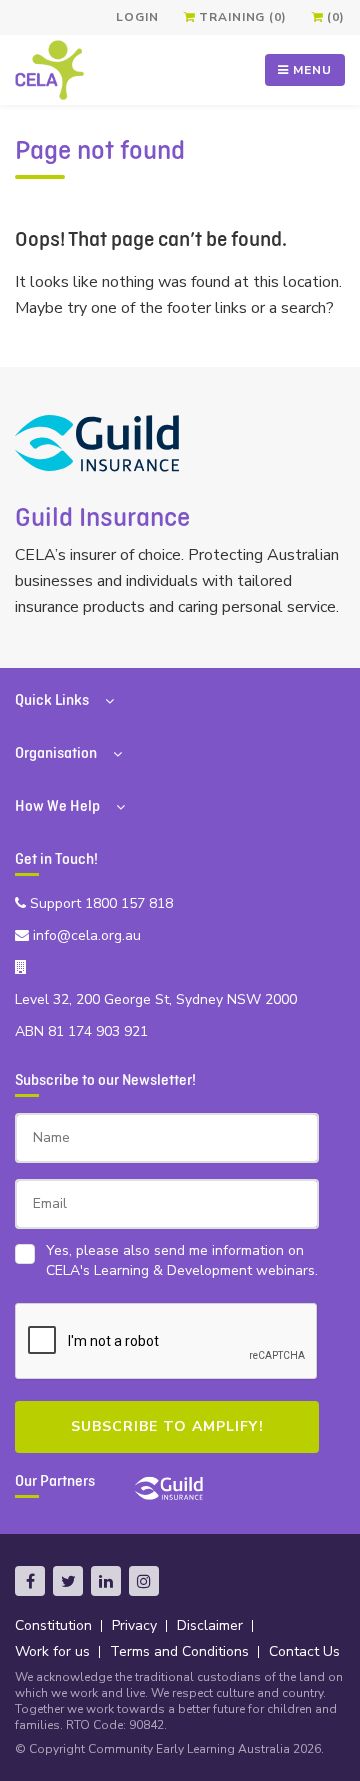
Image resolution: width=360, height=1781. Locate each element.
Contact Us (304, 1651)
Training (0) (240, 17)
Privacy (134, 1625)
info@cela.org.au (85, 935)
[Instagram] (144, 1581)
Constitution (53, 1625)
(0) (334, 17)
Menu (310, 70)
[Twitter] (68, 1581)
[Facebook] (30, 1581)
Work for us (52, 1651)
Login (137, 17)
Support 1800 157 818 (99, 903)
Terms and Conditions (179, 1651)
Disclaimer (210, 1625)
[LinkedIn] (106, 1581)
